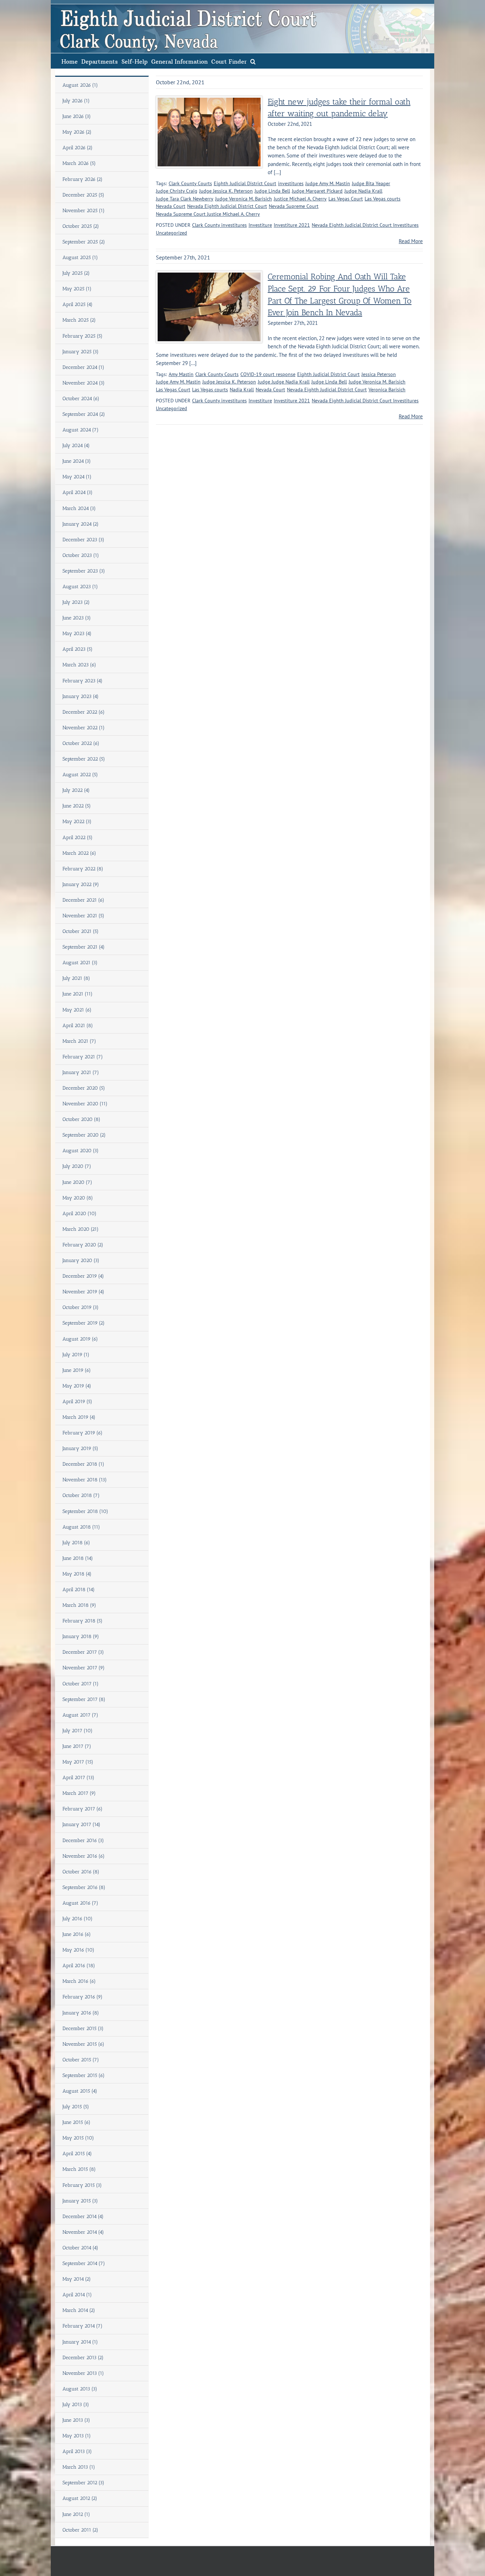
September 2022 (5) (84, 759)
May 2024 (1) (77, 477)
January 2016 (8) (81, 2013)
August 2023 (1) (80, 587)
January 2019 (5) (80, 1448)
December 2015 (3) (83, 2028)
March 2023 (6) (79, 665)
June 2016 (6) (77, 1934)
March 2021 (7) (79, 1041)
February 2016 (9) (83, 1997)
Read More (411, 241)
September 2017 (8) (84, 1699)
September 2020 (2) (84, 1135)
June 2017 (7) (77, 1746)
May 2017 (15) (78, 1762)
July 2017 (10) (78, 1731)
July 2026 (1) (76, 101)
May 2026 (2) (77, 132)
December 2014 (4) (83, 2217)
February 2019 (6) (83, 1433)
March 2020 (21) (81, 1229)
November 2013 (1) (83, 2373)
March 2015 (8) (79, 2169)
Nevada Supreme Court (294, 206)
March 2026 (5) (79, 163)
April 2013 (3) (77, 2451)
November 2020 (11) (85, 1104)
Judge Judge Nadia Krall (284, 382)
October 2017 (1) (81, 1684)
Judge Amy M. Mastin (328, 183)
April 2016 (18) (79, 1966)
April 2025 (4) (78, 304)
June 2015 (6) (77, 2122)
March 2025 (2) (79, 320)
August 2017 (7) (80, 1715)
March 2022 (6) (79, 853)
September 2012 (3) (83, 2483)
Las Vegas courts (383, 199)
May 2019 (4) (77, 1386)
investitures (291, 183)
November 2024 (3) (84, 383)
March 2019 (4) (79, 1417)
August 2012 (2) (80, 2498)
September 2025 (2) (84, 242)
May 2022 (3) (77, 822)
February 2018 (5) (83, 1621)
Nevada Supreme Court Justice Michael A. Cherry (208, 214)
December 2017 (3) (83, 1652)
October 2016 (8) (81, 1872)
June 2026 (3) (77, 116)
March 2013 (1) (79, 2467)
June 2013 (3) (76, 2420)
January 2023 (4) (81, 696)
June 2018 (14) (78, 1558)
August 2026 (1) (80, 85)
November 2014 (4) (83, 2232)
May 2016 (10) (78, 1950)
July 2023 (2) (76, 602)
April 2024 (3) (78, 492)
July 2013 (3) (76, 2405)
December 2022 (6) (84, 712)
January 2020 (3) (81, 1260)
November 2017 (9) (84, 1668)
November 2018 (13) (85, 1480)
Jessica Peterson (379, 374)
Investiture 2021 (292, 225)
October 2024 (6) (81, 399)
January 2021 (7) (81, 1072)
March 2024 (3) (79, 508)
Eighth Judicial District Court (245, 183)
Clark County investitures (219, 225)
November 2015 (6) (83, 2044)
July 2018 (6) (76, 1543)
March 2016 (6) (79, 1981)
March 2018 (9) (79, 1605)
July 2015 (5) (76, 2107)
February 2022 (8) (83, 869)
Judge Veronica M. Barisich (244, 199)
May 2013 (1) (77, 2436)
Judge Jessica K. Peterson (226, 191)
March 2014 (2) (79, 2310)
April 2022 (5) (78, 838)
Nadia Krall (242, 390)
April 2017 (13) (78, 1778)
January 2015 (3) (80, 2201)
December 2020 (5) (84, 1088)
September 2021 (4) (84, 947)
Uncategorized (171, 233)
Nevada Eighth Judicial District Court (227, 206)
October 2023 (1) (81, 555)
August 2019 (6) (80, 1339)
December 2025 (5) (83, 195)
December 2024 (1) (83, 367)
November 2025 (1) (84, 211)
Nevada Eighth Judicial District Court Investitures (365, 225)
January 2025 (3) (81, 352)
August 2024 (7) (81, 430)
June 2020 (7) (77, 1182)
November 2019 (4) (83, 1292)
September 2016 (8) (84, 1887)
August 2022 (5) (80, 775)
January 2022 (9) (81, 884)
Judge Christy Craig (177, 191)
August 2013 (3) (80, 2389)
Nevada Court (171, 206)
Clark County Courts (190, 183)
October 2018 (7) (81, 1495)
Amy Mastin (181, 374)
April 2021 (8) (78, 1026)
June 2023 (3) (77, 618)
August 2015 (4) (80, 2091)
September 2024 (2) (84, 414)
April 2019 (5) (77, 1402)
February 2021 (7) (83, 1057)
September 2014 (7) (84, 2263)
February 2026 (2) (83, 179)
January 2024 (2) (81, 524)
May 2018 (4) (77, 1574)
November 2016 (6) (84, 1856)
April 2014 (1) (77, 2295)
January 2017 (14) (81, 1824)
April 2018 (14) (79, 1590)
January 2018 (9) (81, 1636)
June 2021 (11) (78, 994)
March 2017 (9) (79, 1793)
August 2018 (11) (81, 1527)
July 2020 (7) (77, 1166)
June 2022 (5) (77, 806)
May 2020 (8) (78, 1198)
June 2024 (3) (77, 461)
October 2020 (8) (81, 1119)
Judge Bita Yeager (371, 183)
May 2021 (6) (77, 1010)
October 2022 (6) (81, 743)
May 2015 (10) (78, 2138)
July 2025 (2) (76, 273)
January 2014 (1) (80, 2342)
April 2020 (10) (80, 1214)
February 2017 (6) (83, 1809)
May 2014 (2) (77, 2279)
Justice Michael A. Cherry (300, 199)
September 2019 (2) (84, 1323)
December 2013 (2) (83, 2358)
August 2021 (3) (80, 963)
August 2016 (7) (80, 1903)
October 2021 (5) (81, 931)
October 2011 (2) (80, 2530)
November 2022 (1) (84, 728)
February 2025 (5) (83, 336)
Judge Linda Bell (272, 191)
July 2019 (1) (76, 1355)
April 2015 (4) (77, 2154)
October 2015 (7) (81, 2060)
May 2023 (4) (77, 634)
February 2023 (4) (83, 681)
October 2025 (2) (81, 226)
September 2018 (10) (85, 1511)
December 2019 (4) (83, 1276)
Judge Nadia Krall (363, 191)
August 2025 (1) (80, 257)
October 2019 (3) (81, 1307)
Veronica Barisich (387, 390)
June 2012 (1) (76, 2514)
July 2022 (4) (76, 790)
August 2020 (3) (81, 1151)
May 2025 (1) (77, 289)
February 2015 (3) (82, 2185)
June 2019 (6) (77, 1370)
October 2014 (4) (80, 2248)
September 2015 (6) (84, 2075)
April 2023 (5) (78, 649)
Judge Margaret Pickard (317, 191)
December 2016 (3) (83, 1840)
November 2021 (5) (83, 916)
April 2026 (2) (78, 148)
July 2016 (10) (78, 1919)
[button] (253, 61)
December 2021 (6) (83, 900)
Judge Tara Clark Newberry (185, 199)
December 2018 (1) (83, 1464)
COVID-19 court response (268, 374)
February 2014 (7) (83, 2326)
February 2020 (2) (83, 1245)
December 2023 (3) (83, 540)
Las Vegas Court (346, 199)
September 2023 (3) (84, 571)
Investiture (260, 225)
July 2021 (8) (76, 978)
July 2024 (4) (76, 446)
